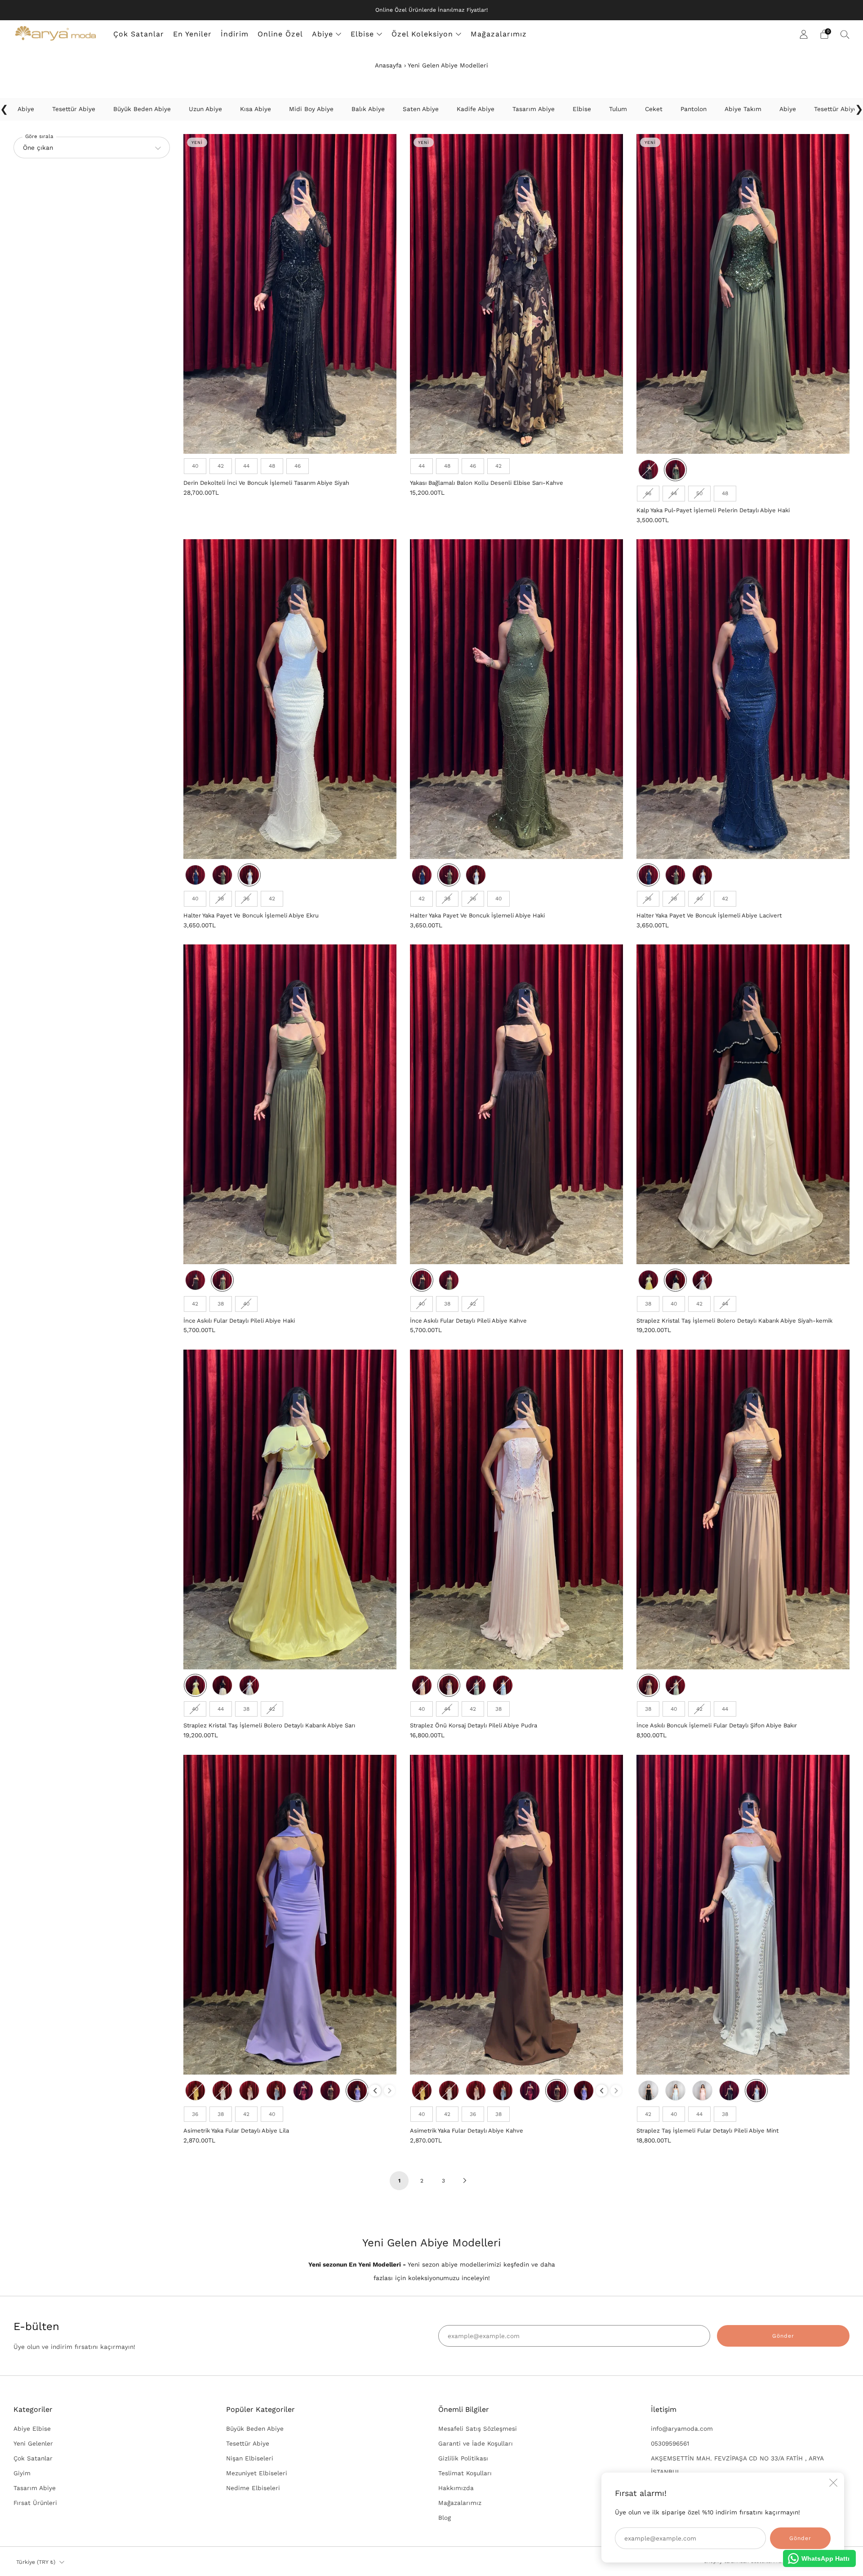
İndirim (235, 34)
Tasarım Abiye (35, 2488)
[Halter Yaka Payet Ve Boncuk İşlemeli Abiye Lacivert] (743, 699)
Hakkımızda (456, 2488)
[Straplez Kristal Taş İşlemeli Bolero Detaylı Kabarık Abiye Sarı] (290, 1509)
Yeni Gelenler (33, 2443)
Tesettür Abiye (248, 2443)
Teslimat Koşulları (465, 2473)
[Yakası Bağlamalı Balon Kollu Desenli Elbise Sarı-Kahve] (516, 294)
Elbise (362, 34)
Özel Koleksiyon (422, 34)
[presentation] (375, 2091)
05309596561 (670, 2443)
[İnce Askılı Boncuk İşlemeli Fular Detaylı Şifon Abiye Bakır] (743, 1509)
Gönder (783, 2336)
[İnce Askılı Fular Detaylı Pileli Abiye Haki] (290, 1104)
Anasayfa (388, 65)
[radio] (195, 466)
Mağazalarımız (499, 34)
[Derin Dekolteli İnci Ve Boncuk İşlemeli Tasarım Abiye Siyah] (290, 294)
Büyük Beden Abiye (255, 2428)
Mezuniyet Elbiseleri (257, 2473)
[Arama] (845, 34)
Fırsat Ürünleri (35, 2503)
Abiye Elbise (32, 2428)
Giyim (22, 2473)
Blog (445, 2518)
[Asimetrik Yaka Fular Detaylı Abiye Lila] (290, 1915)
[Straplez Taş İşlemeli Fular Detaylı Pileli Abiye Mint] (743, 1915)
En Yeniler (192, 34)
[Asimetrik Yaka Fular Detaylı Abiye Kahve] (516, 1915)
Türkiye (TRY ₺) (36, 2562)
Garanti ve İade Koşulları (476, 2443)
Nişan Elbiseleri (250, 2458)
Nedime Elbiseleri (253, 2488)
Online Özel (280, 34)
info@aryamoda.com (682, 2428)
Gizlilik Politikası (463, 2458)
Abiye (323, 34)
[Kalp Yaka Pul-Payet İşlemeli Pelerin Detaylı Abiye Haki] (743, 294)
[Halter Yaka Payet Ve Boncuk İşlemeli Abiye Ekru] (290, 699)
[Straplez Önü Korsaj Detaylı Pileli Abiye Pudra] (516, 1509)
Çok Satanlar (139, 34)
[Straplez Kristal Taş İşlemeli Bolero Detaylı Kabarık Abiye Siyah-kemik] (743, 1104)
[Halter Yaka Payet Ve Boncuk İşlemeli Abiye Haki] (516, 699)
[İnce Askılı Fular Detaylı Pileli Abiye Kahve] (516, 1104)
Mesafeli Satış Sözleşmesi (478, 2428)
